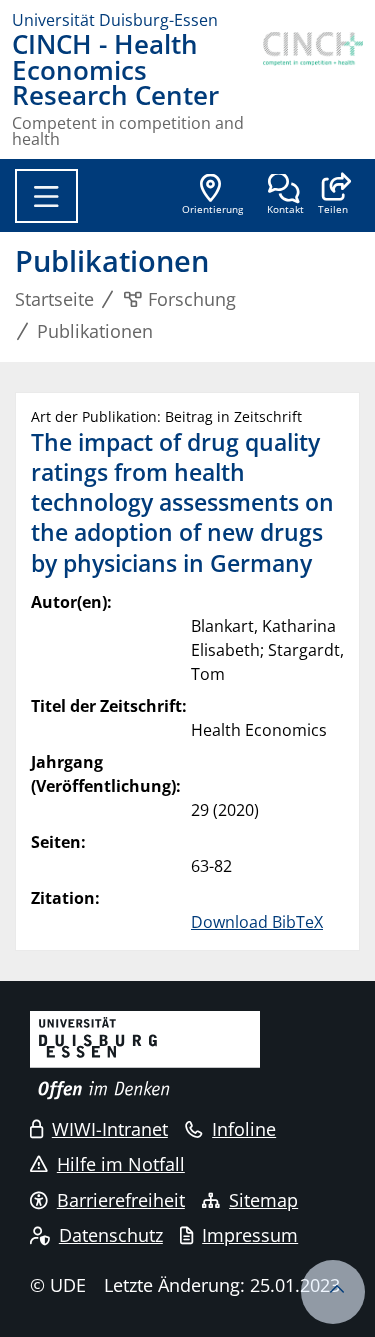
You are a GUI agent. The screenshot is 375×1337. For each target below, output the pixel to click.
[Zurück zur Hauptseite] (313, 89)
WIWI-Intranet (110, 1129)
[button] (332, 196)
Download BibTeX (257, 922)
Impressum (250, 1235)
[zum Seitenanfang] (333, 1292)
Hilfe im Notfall (121, 1164)
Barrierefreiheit (121, 1200)
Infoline (244, 1129)
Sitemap (263, 1200)
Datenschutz (111, 1235)
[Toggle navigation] (46, 196)
